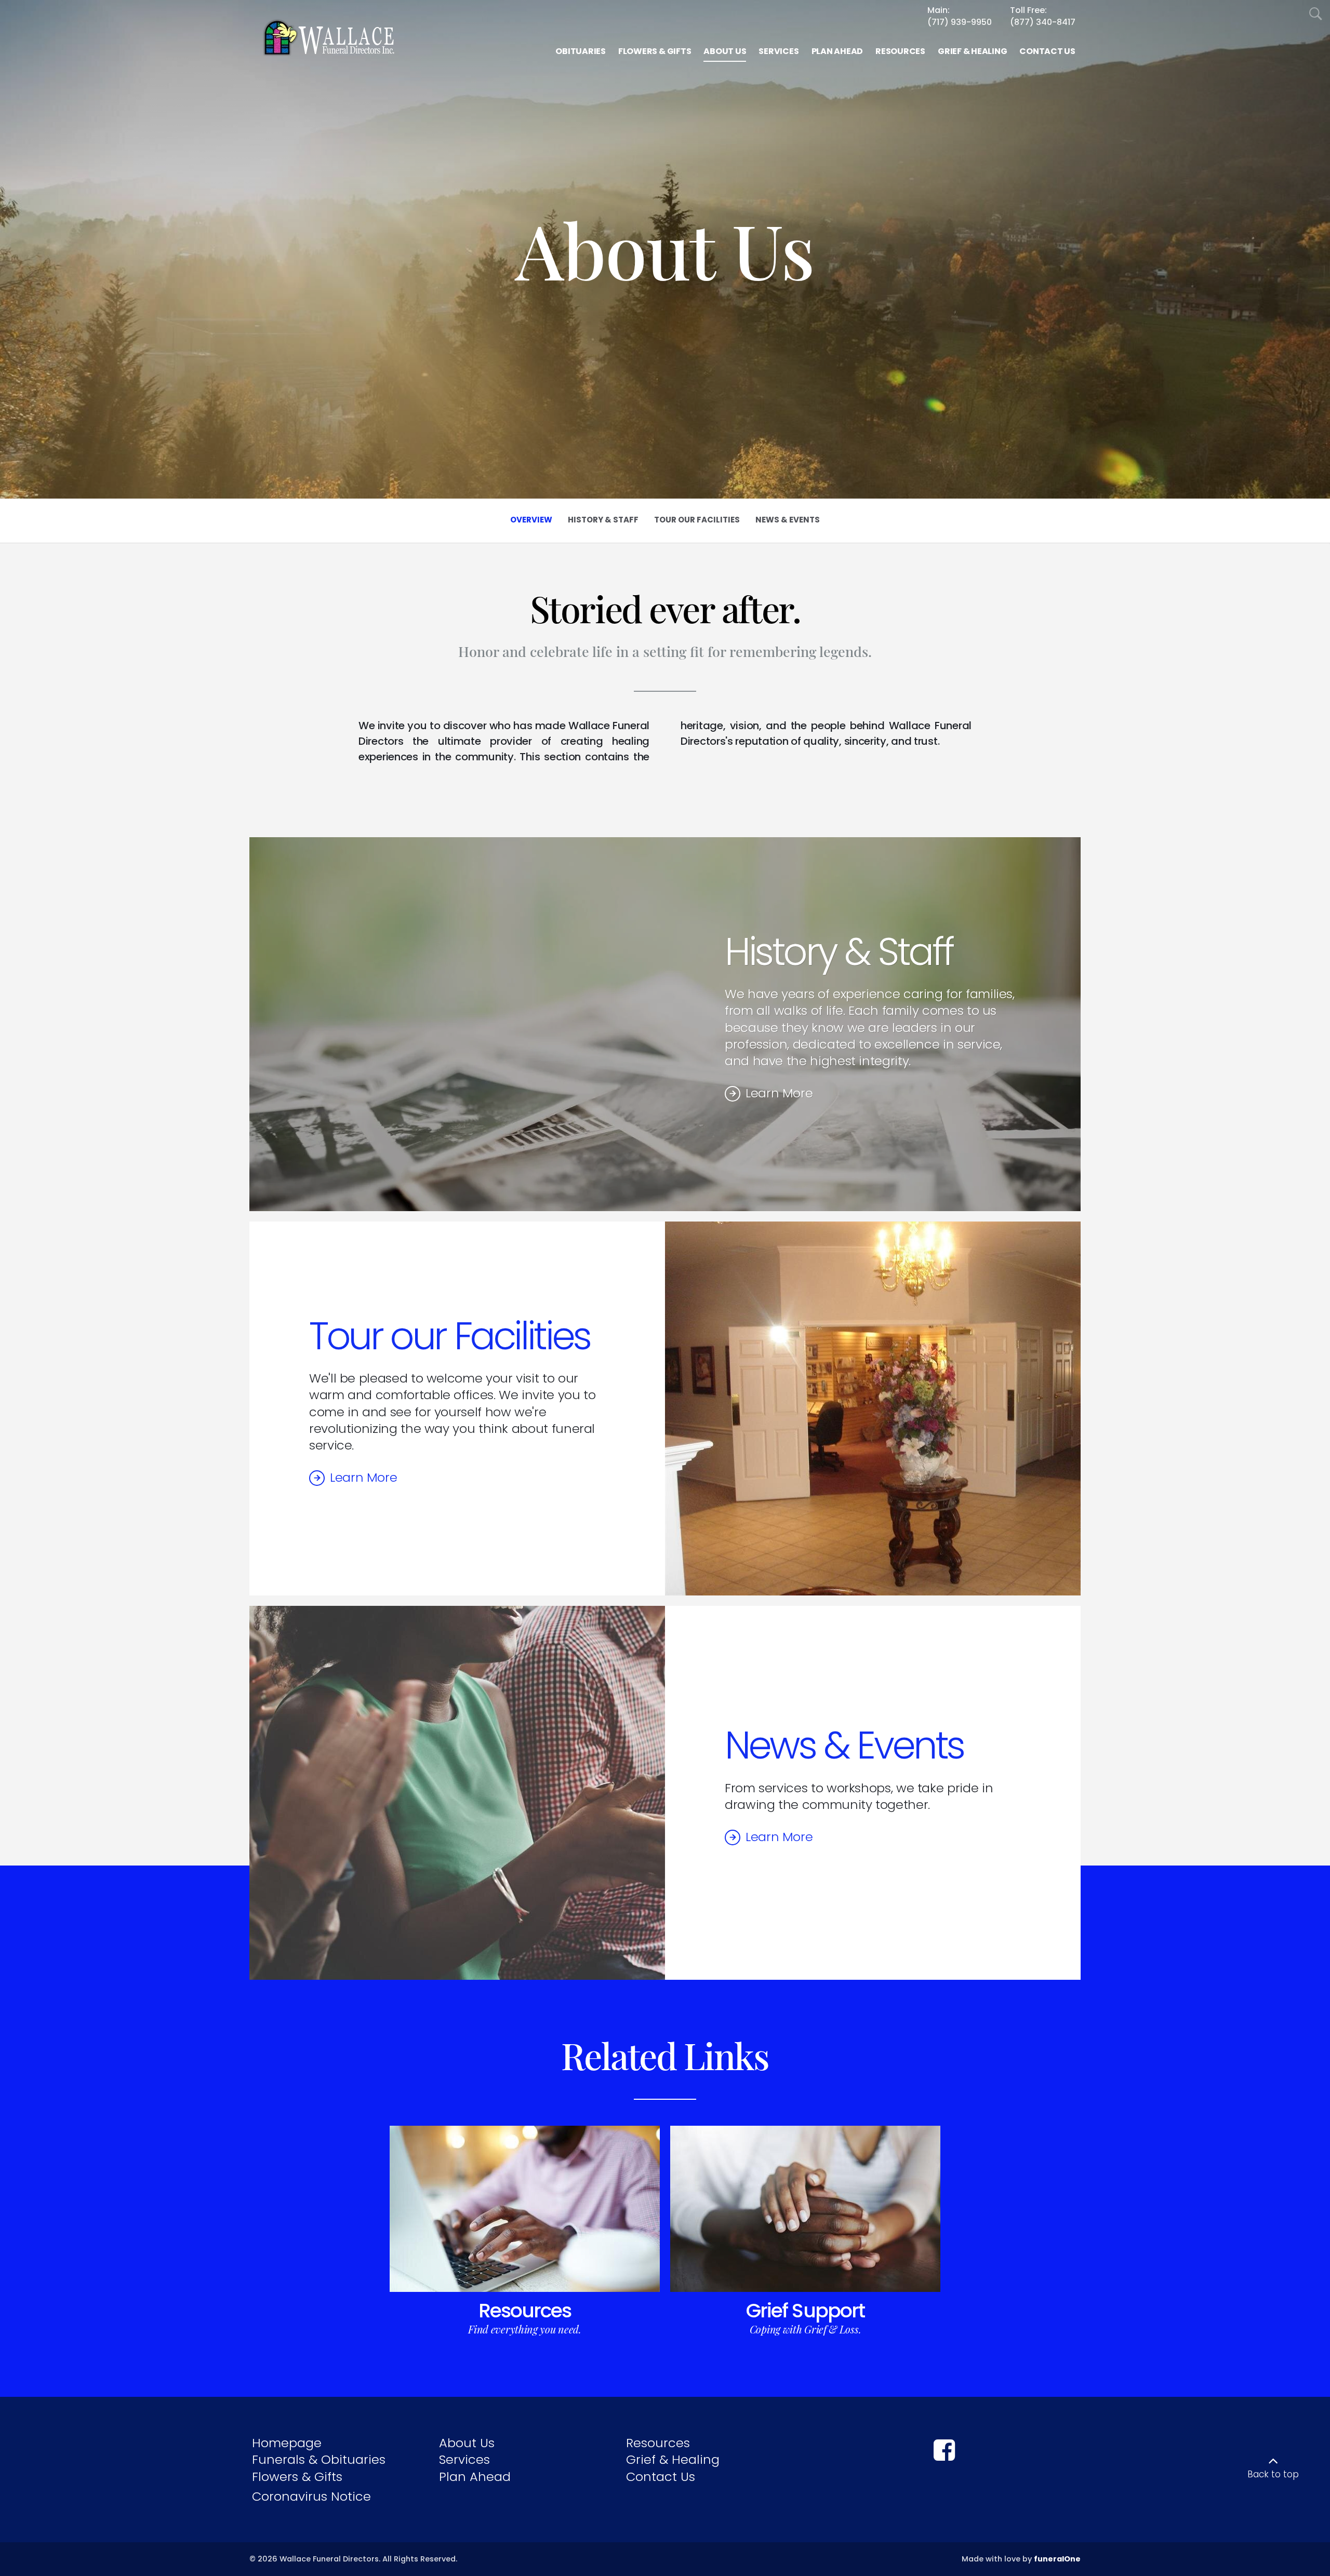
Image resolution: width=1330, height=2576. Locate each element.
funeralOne (1057, 2559)
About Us (467, 2443)
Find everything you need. (525, 2329)
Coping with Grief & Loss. (806, 2329)
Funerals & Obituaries (319, 2459)
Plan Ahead (475, 2477)
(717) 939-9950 (960, 22)
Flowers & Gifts (297, 2477)
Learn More (779, 1093)
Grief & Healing (673, 2459)
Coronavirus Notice (311, 2496)
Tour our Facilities (450, 1336)
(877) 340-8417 (1043, 22)
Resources (525, 2311)
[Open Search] (1316, 14)
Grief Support (805, 2311)
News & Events (844, 1745)
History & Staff (839, 952)
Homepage (287, 2443)
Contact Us (661, 2477)
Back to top (1273, 2474)
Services (464, 2459)
